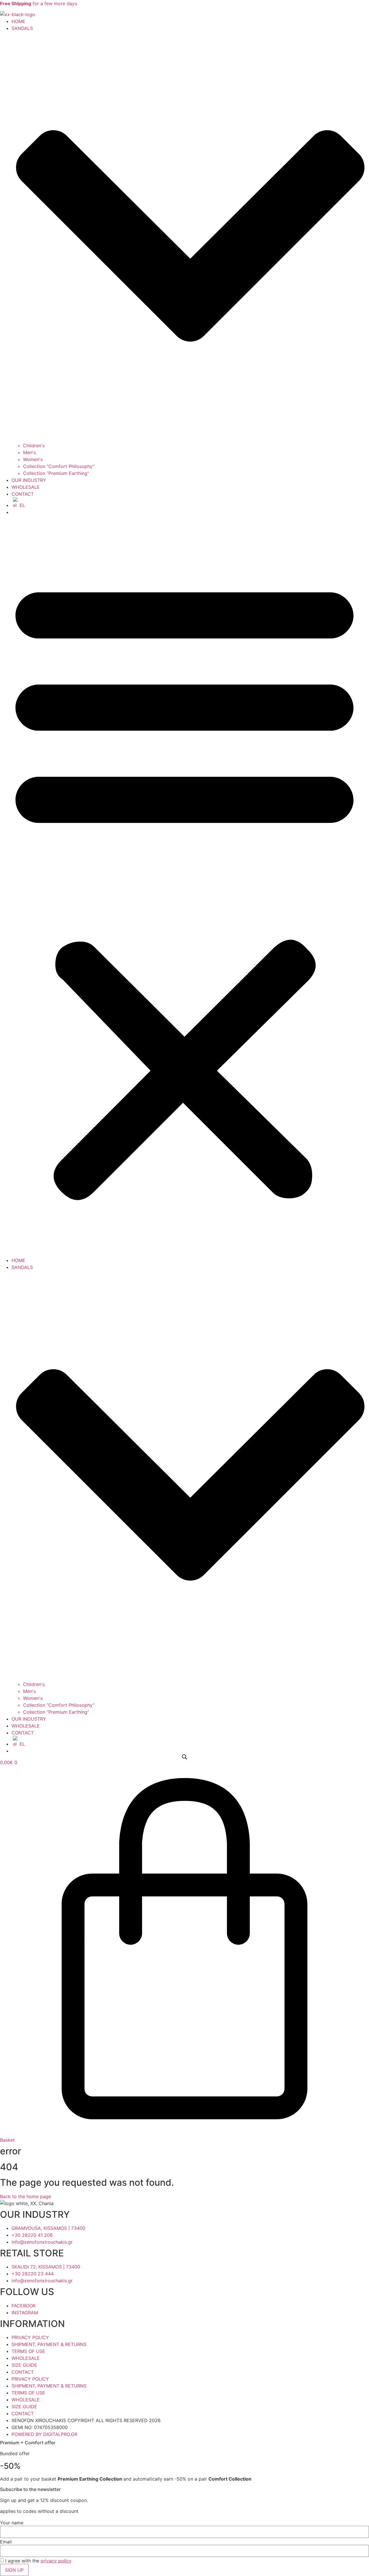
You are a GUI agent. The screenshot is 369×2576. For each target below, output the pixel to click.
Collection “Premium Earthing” (56, 473)
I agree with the (38, 2561)
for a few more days (38, 3)
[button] (184, 886)
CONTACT (23, 494)
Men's (29, 452)
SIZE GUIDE (24, 2365)
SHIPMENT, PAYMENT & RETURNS (49, 2344)
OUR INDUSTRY (29, 480)
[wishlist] (13, 512)
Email (6, 2542)
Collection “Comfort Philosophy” (59, 466)
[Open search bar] (184, 1757)
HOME (18, 21)
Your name (12, 2523)
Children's (34, 446)
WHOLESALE (26, 487)
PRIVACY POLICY (30, 2337)
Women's (33, 459)
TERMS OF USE (28, 2351)
